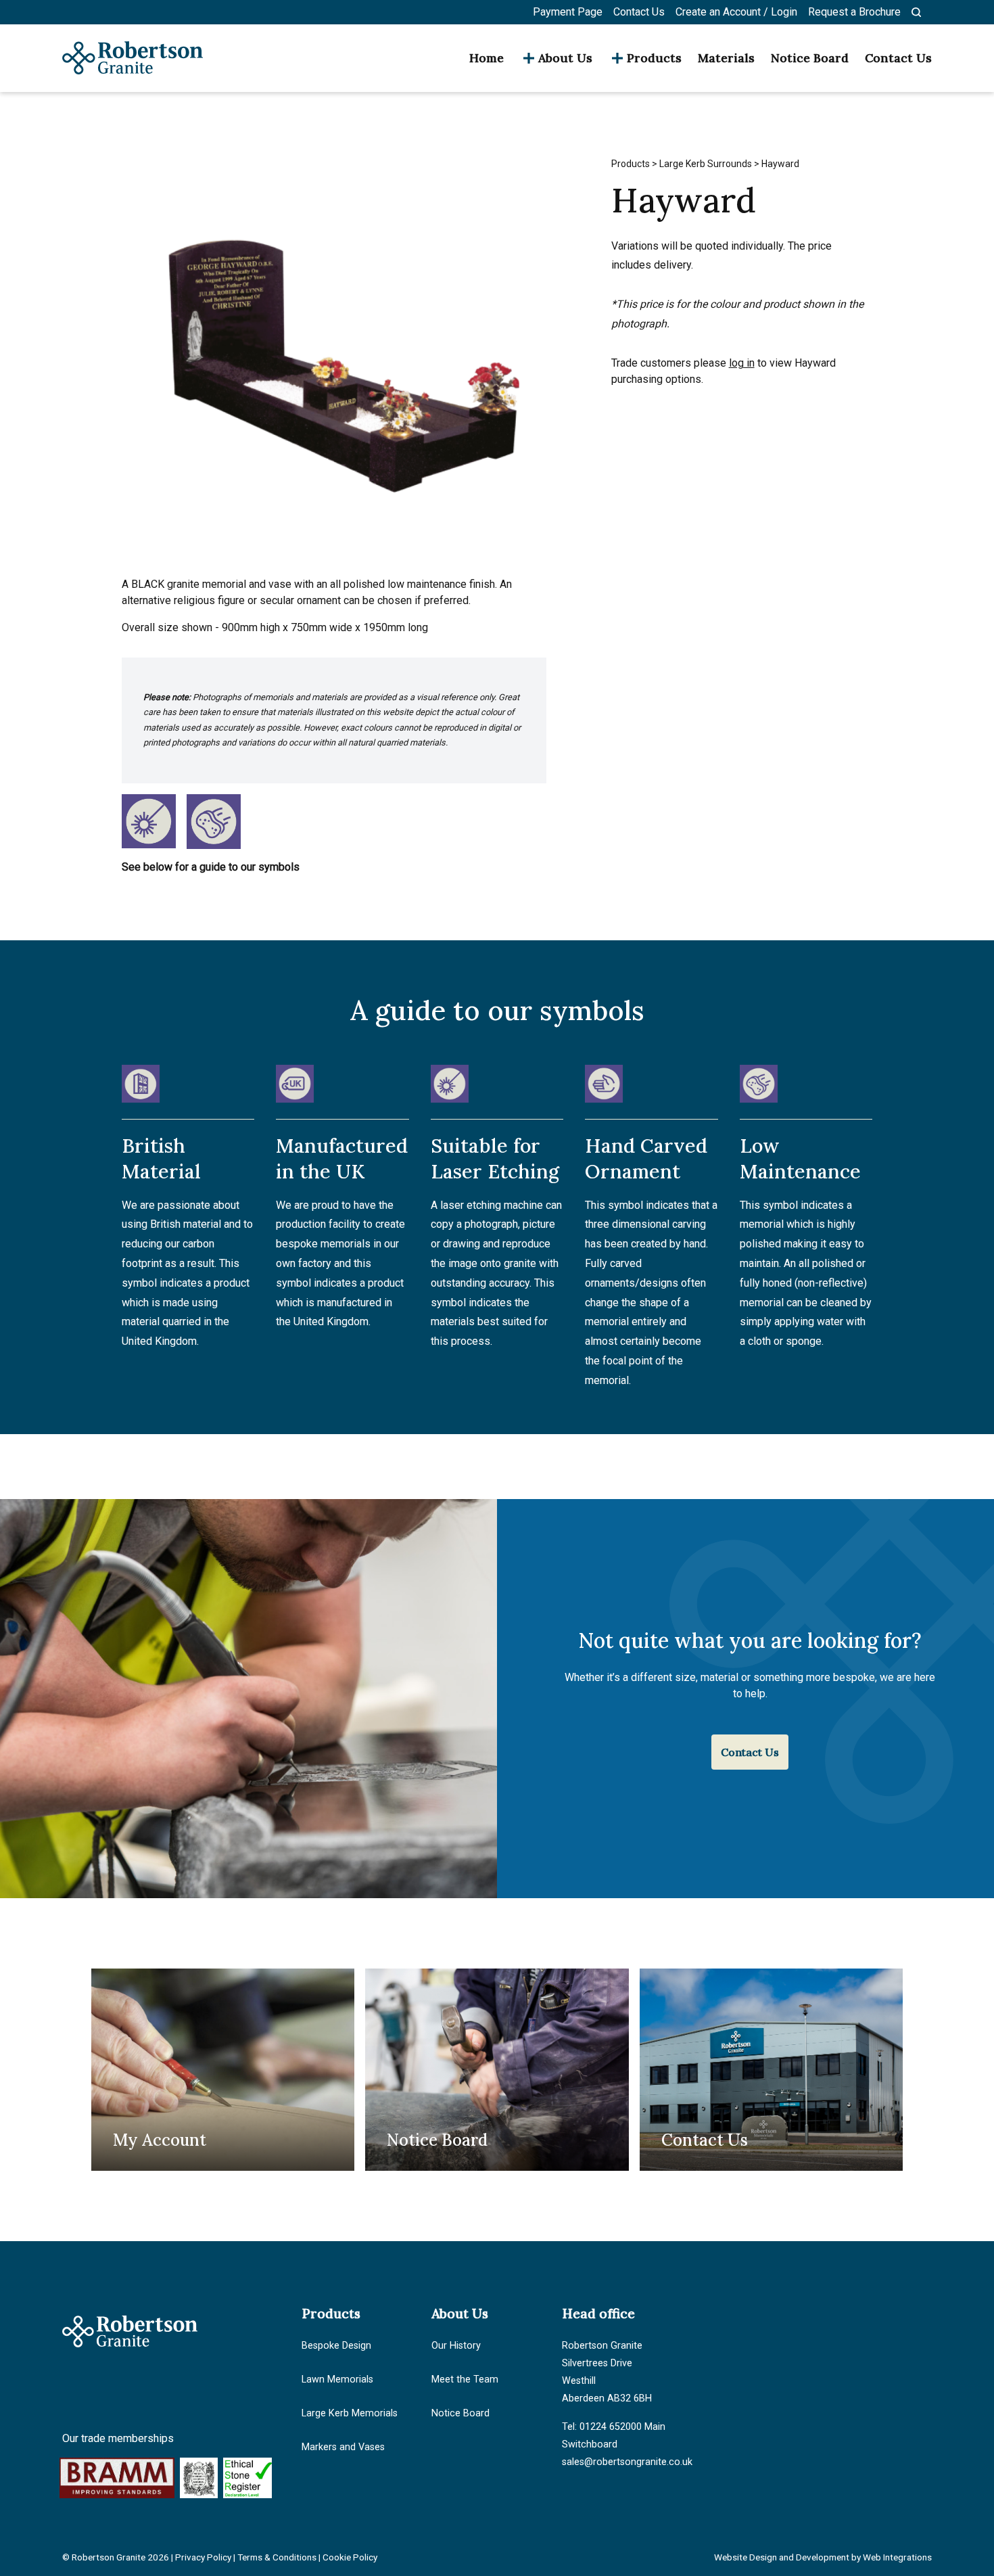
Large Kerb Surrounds (706, 164)
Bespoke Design (336, 2346)
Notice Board (810, 58)
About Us (565, 58)
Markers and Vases (343, 2447)
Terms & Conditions (277, 2557)
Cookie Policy (350, 2557)
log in (742, 363)
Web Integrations (897, 2557)
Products (654, 58)
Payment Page (568, 12)
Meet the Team (465, 2379)
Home (487, 58)
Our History (456, 2346)
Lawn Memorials (337, 2379)
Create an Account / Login (736, 12)
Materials (726, 58)
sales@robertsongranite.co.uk (627, 2462)
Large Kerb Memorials (350, 2413)
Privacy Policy (203, 2557)
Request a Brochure (854, 12)
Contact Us (639, 12)
